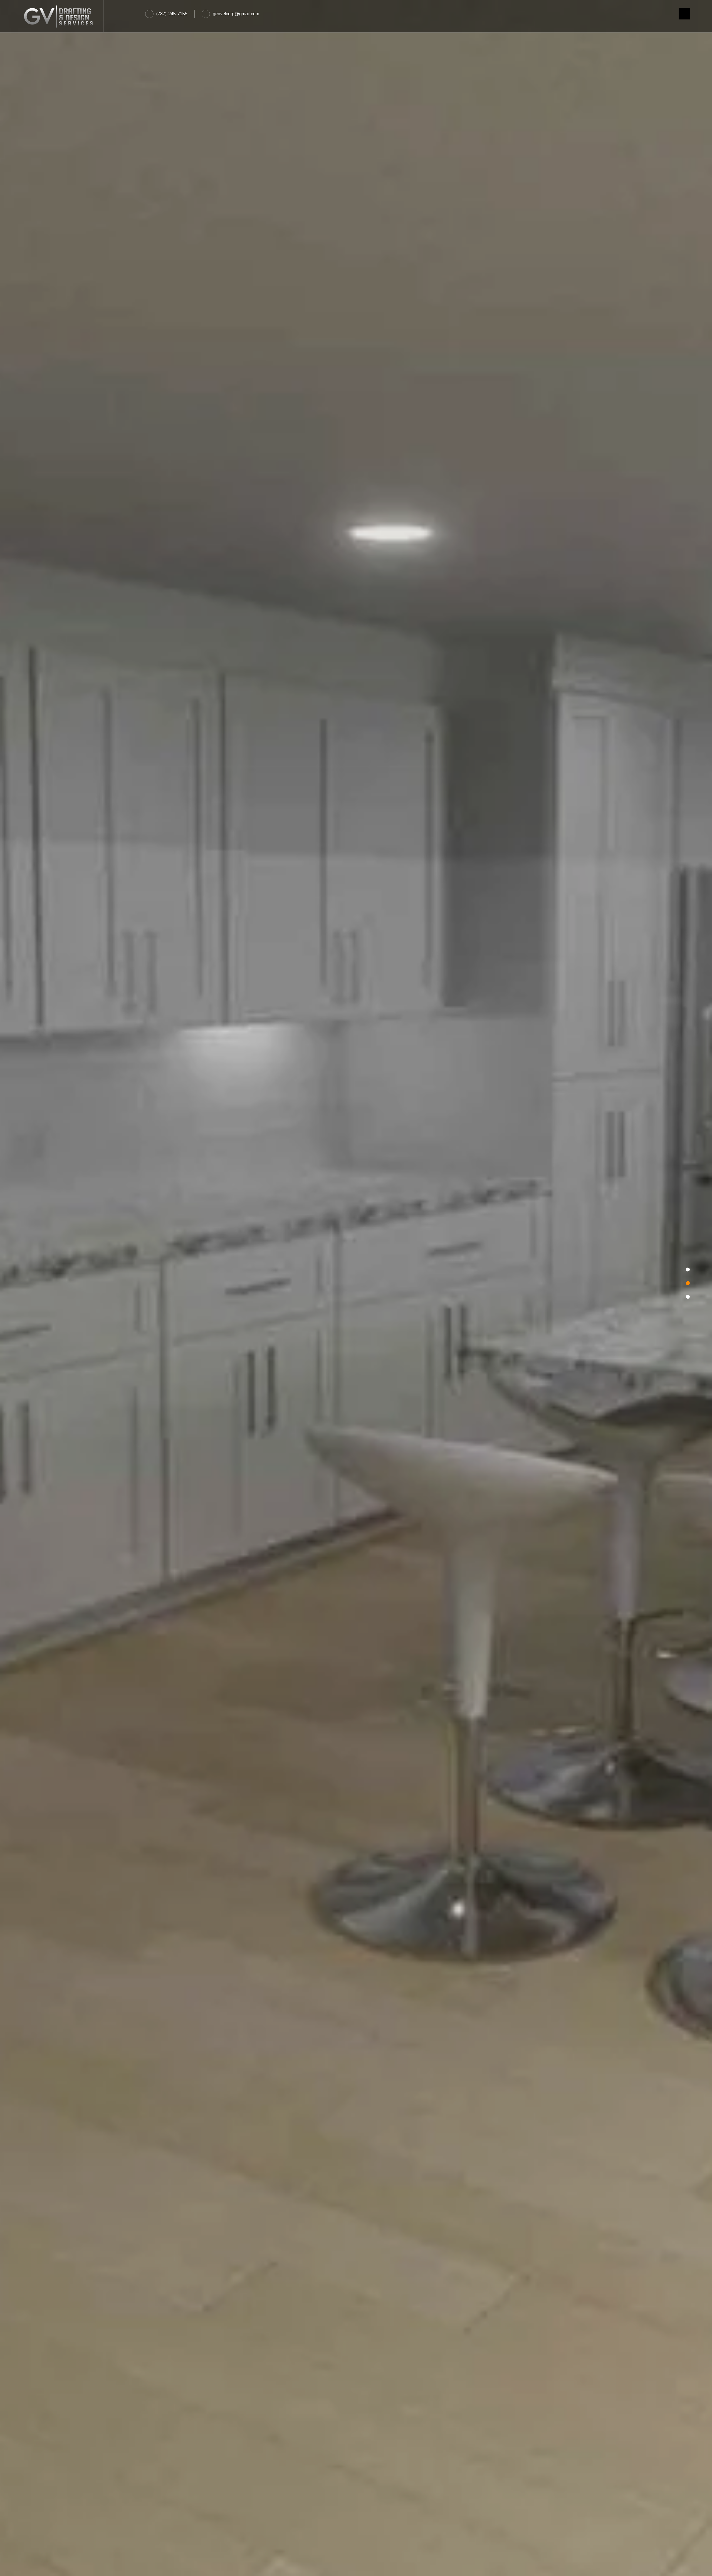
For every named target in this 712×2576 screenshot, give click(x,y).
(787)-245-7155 (172, 14)
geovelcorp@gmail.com (236, 14)
